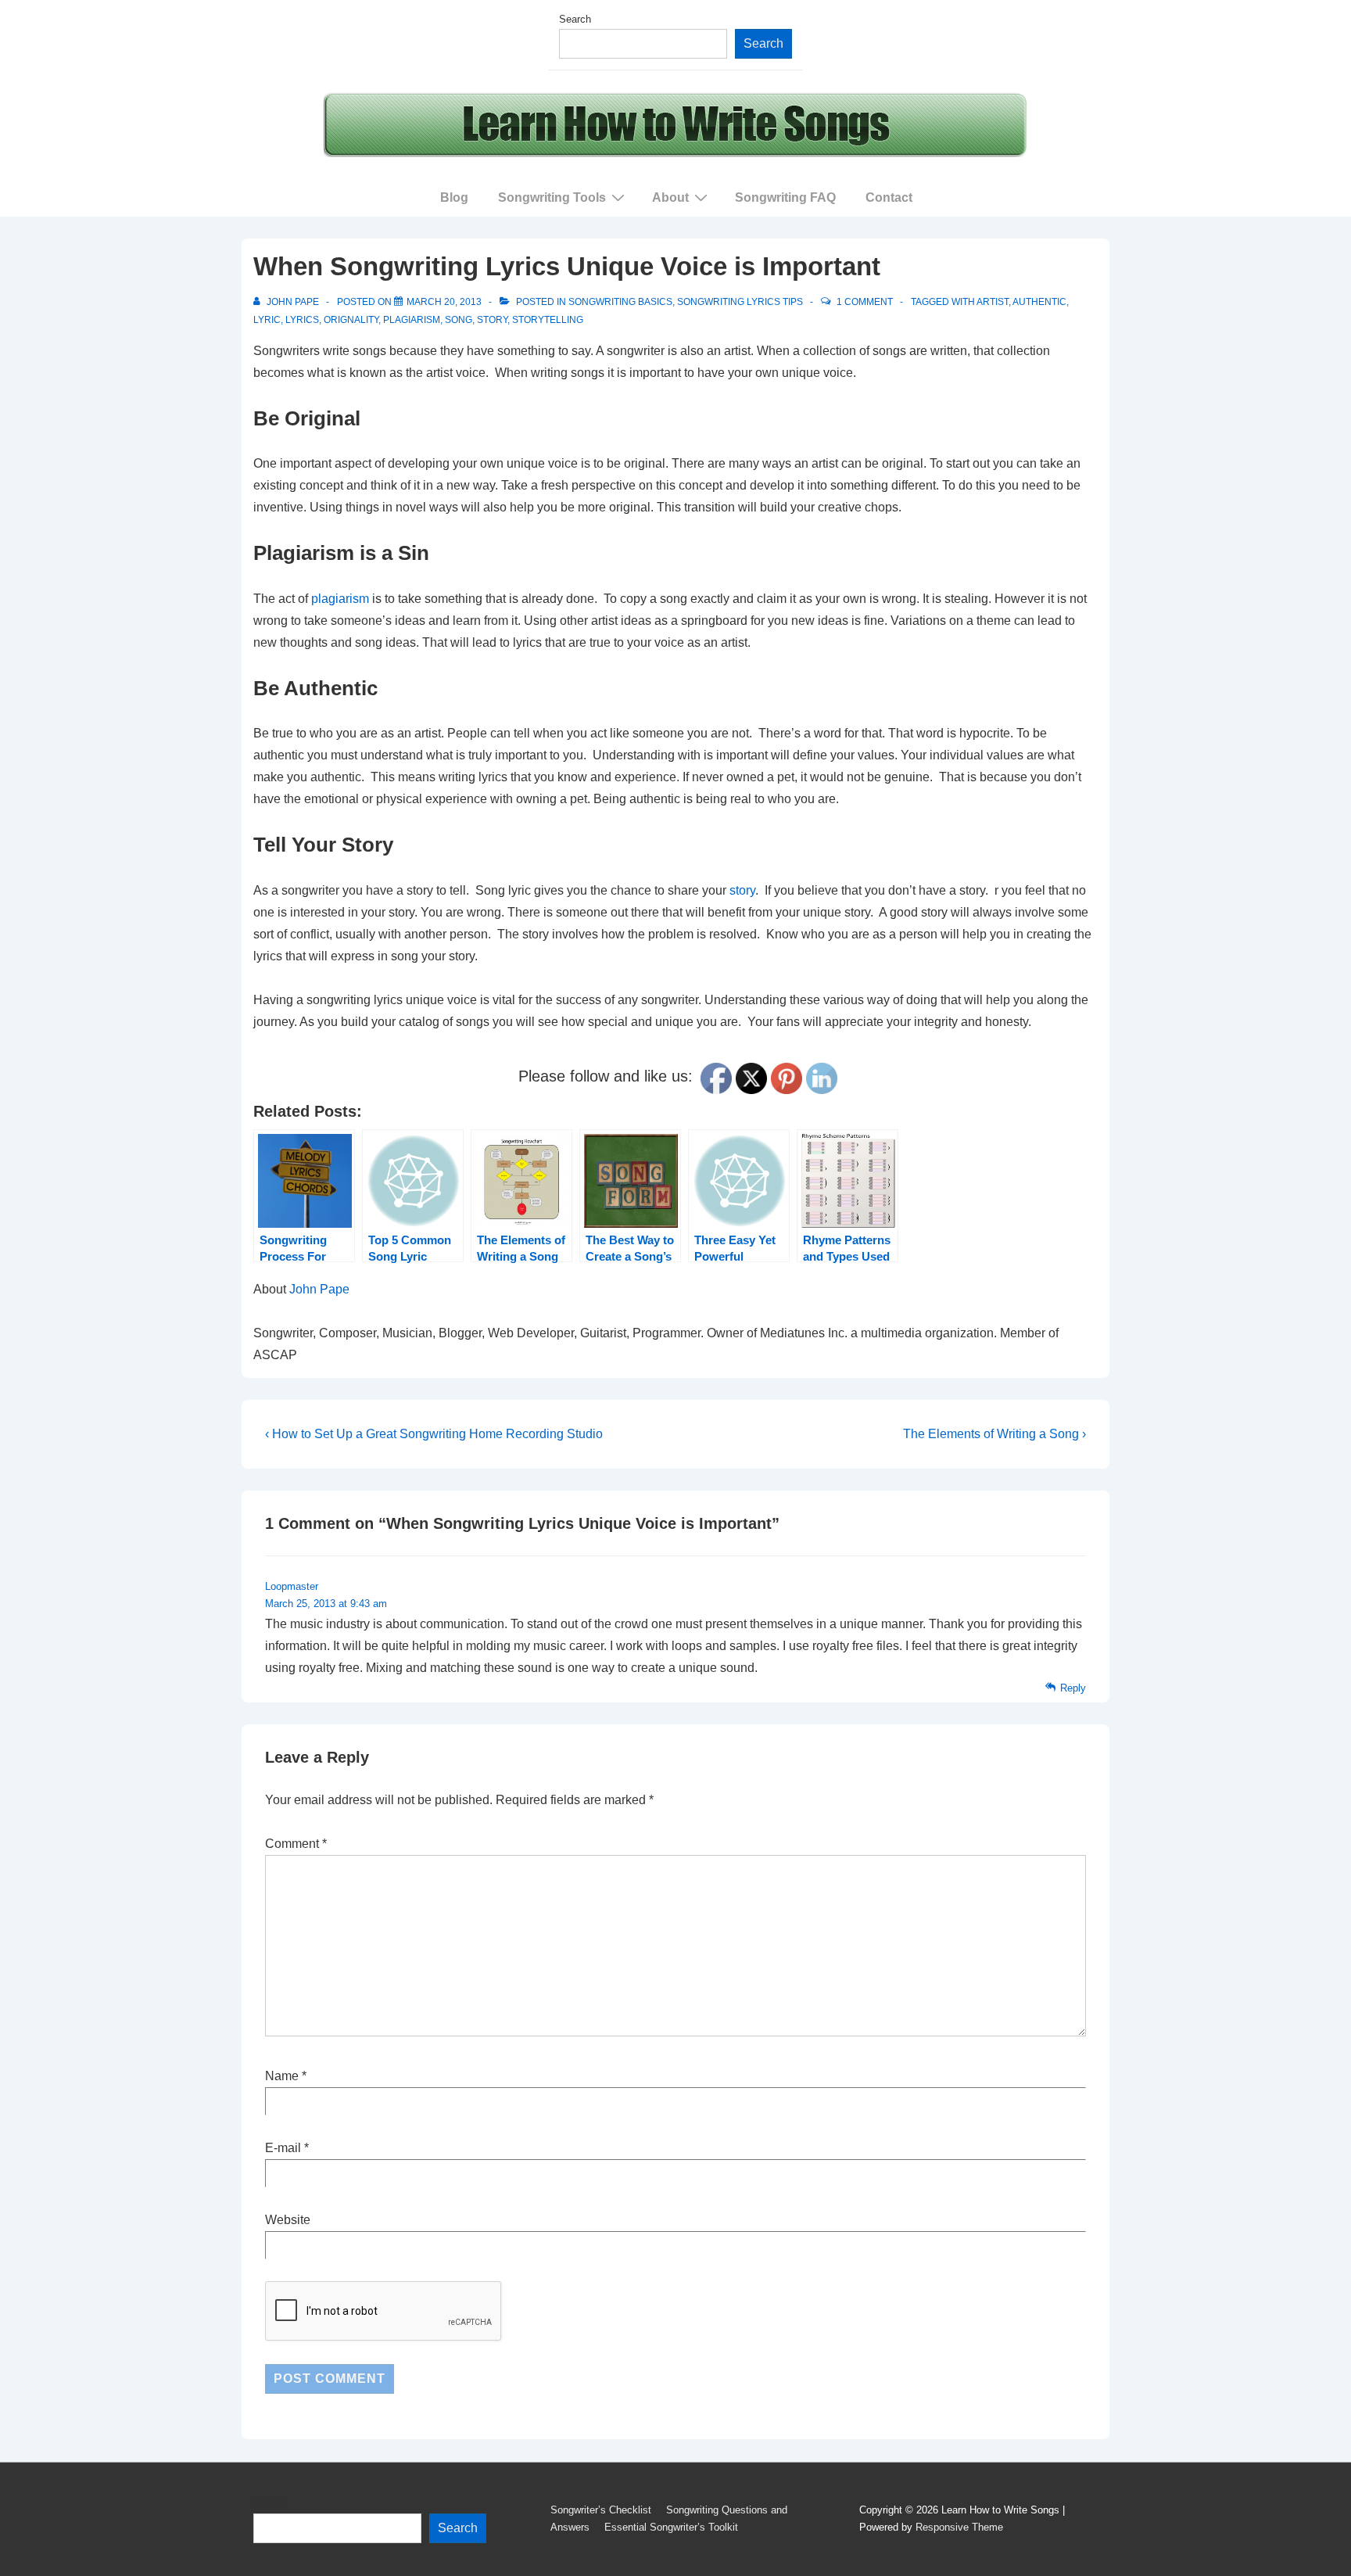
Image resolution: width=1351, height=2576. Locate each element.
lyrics (302, 320)
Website (288, 2220)
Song (459, 320)
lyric (267, 320)
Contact (889, 197)
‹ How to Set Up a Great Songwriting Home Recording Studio (434, 1434)
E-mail (283, 2148)
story (492, 320)
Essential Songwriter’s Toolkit (671, 2527)
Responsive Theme (959, 2527)
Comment (296, 1844)
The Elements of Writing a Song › (994, 1434)
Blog (454, 197)
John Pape (319, 1289)
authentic (1039, 302)
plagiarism (412, 320)
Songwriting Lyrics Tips (740, 302)
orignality (351, 320)
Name (282, 2076)
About (670, 197)
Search (575, 19)
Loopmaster (292, 1586)
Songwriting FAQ (785, 197)
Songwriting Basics (620, 302)
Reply (1073, 1688)
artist (993, 302)
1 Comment (865, 302)
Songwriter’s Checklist (601, 2510)
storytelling (548, 320)
